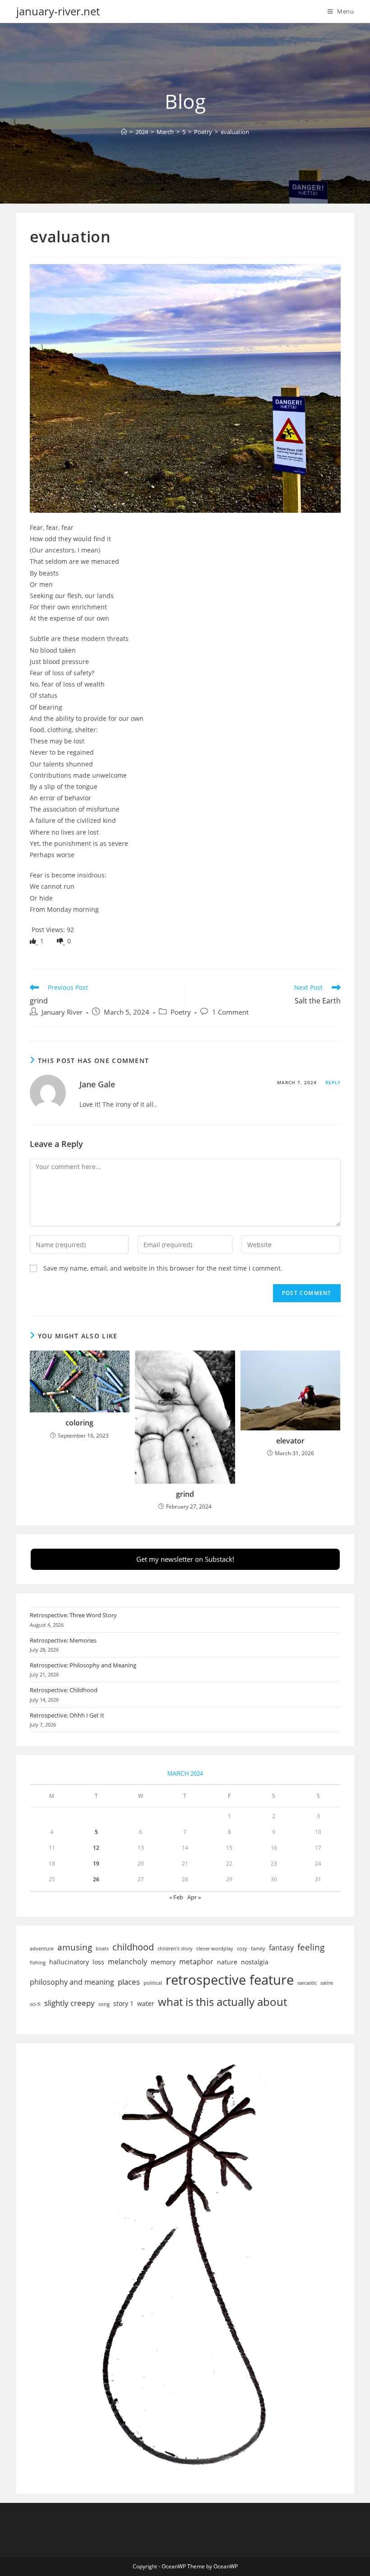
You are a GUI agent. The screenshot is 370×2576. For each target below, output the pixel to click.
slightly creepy (69, 2003)
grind (185, 1494)
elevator (290, 1441)
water (146, 2003)
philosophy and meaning (72, 1982)
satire (327, 1983)
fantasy (281, 1948)
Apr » (194, 1897)
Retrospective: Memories (63, 1640)
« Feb (176, 1897)
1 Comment (230, 1012)
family (258, 1949)
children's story (175, 1949)
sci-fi (35, 2004)
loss (98, 1962)
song (104, 2004)
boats (102, 1949)
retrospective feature (230, 1980)
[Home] (124, 132)
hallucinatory (69, 1962)
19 (96, 1864)
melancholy (127, 1962)
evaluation (235, 132)
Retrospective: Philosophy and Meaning (83, 1665)
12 (96, 1848)
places (129, 1982)
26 (96, 1879)
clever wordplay (215, 1949)
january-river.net (58, 11)
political (153, 1983)
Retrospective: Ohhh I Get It (67, 1715)
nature (227, 1962)
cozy (242, 1949)
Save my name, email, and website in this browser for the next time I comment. (163, 1268)
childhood (133, 1947)
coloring (79, 1423)
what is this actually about (222, 2002)
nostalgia (255, 1962)
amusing (75, 1947)
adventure (42, 1949)
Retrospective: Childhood (64, 1690)
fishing (38, 1963)
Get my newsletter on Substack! (185, 1559)
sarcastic (307, 1983)
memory (163, 1962)
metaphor (196, 1962)
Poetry (181, 1012)
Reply (333, 1082)
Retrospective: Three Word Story (73, 1615)
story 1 (123, 2003)
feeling (311, 1947)
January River (62, 1012)
